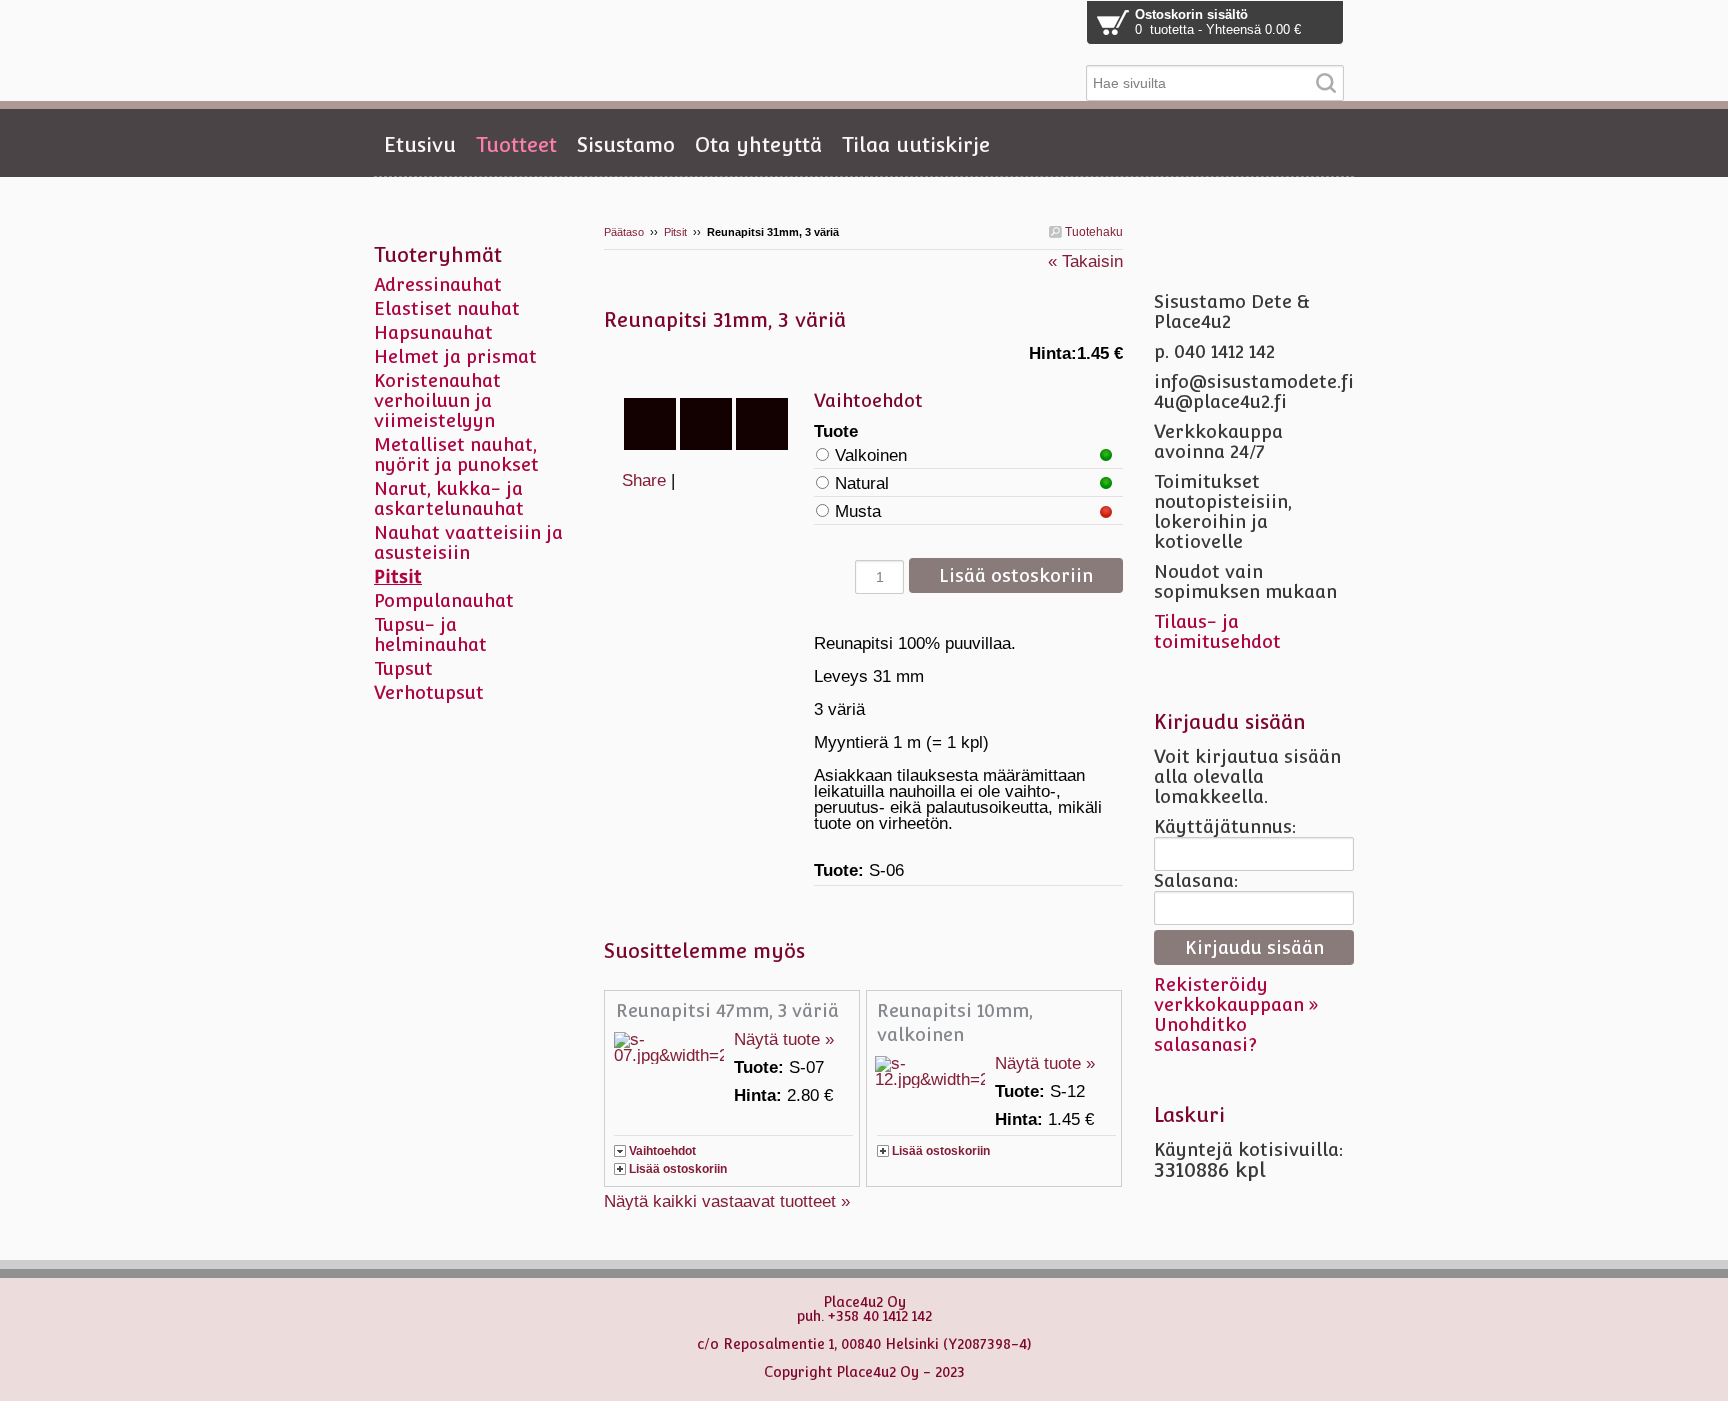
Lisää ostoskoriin (678, 1169)
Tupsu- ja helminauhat (430, 634)
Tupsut (403, 668)
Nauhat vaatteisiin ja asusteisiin (468, 542)
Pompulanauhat (444, 600)
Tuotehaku (1092, 232)
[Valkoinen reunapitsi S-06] (709, 364)
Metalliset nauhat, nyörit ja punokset (456, 454)
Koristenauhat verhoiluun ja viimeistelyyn (437, 400)
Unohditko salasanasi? (1205, 1034)
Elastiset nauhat (447, 308)
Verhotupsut (429, 692)
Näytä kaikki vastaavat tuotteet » (727, 1201)
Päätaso (624, 232)
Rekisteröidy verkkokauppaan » (1236, 994)
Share (644, 480)
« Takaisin (1085, 261)
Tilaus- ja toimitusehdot (1217, 631)
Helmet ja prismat (455, 356)
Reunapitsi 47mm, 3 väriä (727, 1010)
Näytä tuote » (784, 1039)
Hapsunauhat (433, 332)
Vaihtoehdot (662, 1151)
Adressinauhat (438, 284)
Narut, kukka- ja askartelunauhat (449, 498)
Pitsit (675, 232)
